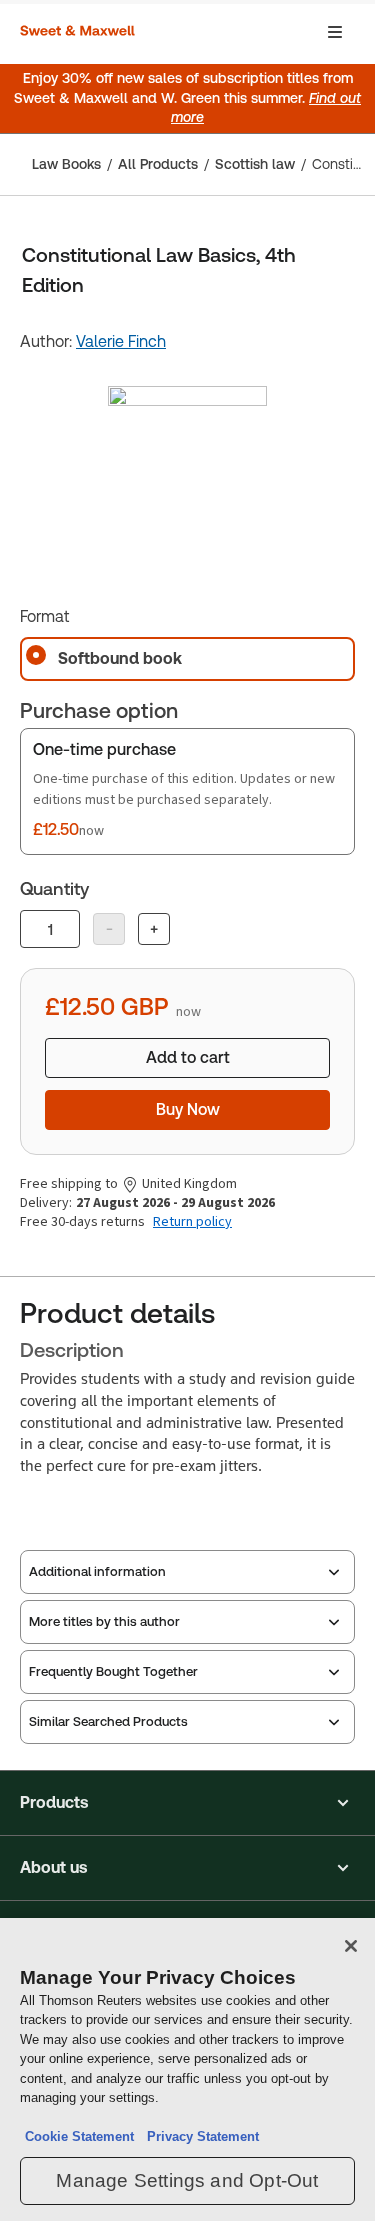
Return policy (192, 1222)
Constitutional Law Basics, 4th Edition (337, 164)
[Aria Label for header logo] (80, 32)
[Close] (351, 1946)
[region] (187, 2069)
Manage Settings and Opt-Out (187, 2180)
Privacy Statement (199, 2136)
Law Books (66, 164)
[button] (187, 1803)
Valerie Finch (121, 341)
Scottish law (255, 164)
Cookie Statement (79, 2136)
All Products (158, 164)
